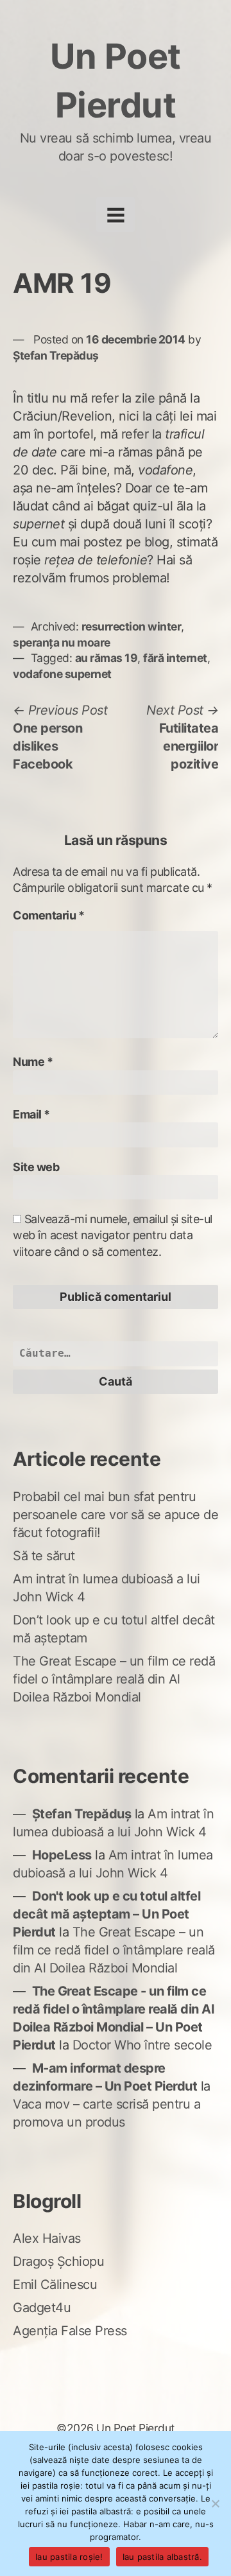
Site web (36, 1167)
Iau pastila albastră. (162, 2557)
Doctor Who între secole (142, 2045)
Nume (33, 1062)
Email (31, 1114)
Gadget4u (42, 2308)
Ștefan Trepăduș (56, 355)
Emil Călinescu (55, 2284)
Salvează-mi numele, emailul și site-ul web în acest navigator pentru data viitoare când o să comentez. (113, 1235)
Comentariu (48, 915)
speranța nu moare (62, 642)
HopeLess (62, 1855)
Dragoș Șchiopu (58, 2261)
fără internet (175, 658)
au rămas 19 (107, 658)
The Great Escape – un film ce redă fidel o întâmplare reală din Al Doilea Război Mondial (114, 1679)
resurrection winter (132, 626)
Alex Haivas (47, 2238)
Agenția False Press (70, 2331)
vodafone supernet (62, 674)
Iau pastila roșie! (69, 2557)
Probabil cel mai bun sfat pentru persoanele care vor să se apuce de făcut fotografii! (116, 1515)
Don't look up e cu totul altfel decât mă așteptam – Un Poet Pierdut (107, 1914)
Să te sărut (44, 1556)
